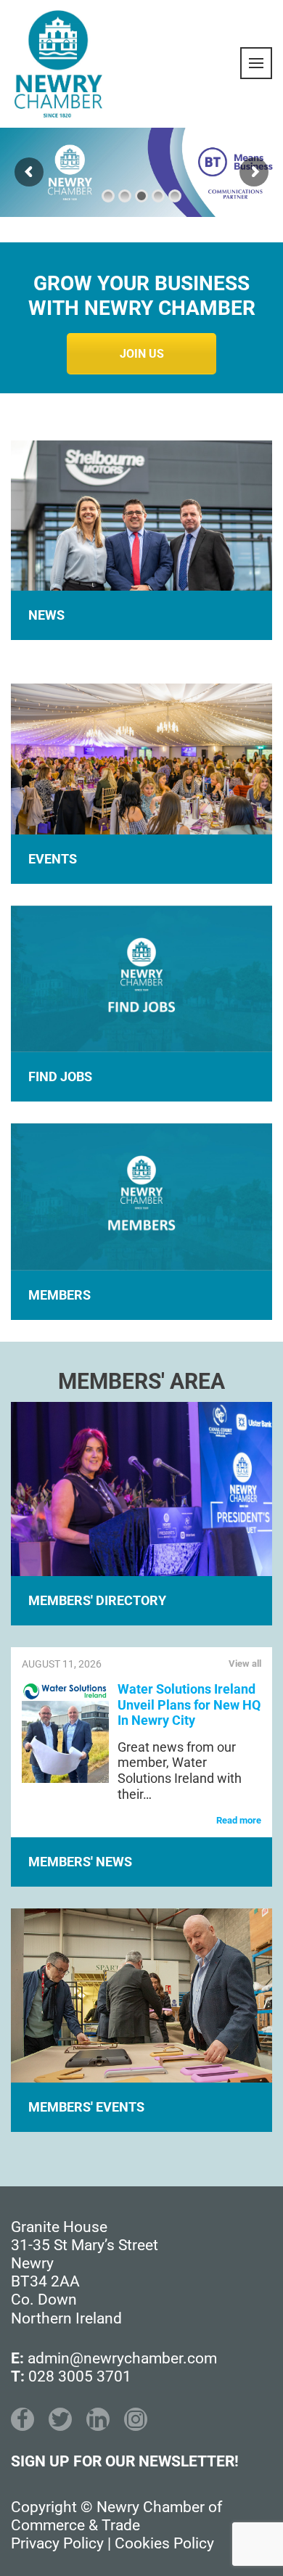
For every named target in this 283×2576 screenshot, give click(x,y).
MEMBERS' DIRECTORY (97, 1600)
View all (245, 1664)
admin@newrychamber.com (122, 2358)
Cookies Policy (164, 2543)
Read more (239, 1820)
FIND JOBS (60, 1076)
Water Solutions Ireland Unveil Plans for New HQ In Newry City (189, 1705)
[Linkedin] (98, 2419)
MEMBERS (60, 1295)
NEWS (46, 615)
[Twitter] (60, 2419)
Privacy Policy (57, 2543)
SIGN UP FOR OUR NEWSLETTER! (125, 2461)
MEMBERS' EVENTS (86, 2107)
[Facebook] (22, 2419)
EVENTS (53, 859)
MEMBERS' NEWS (80, 1862)
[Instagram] (136, 2419)
